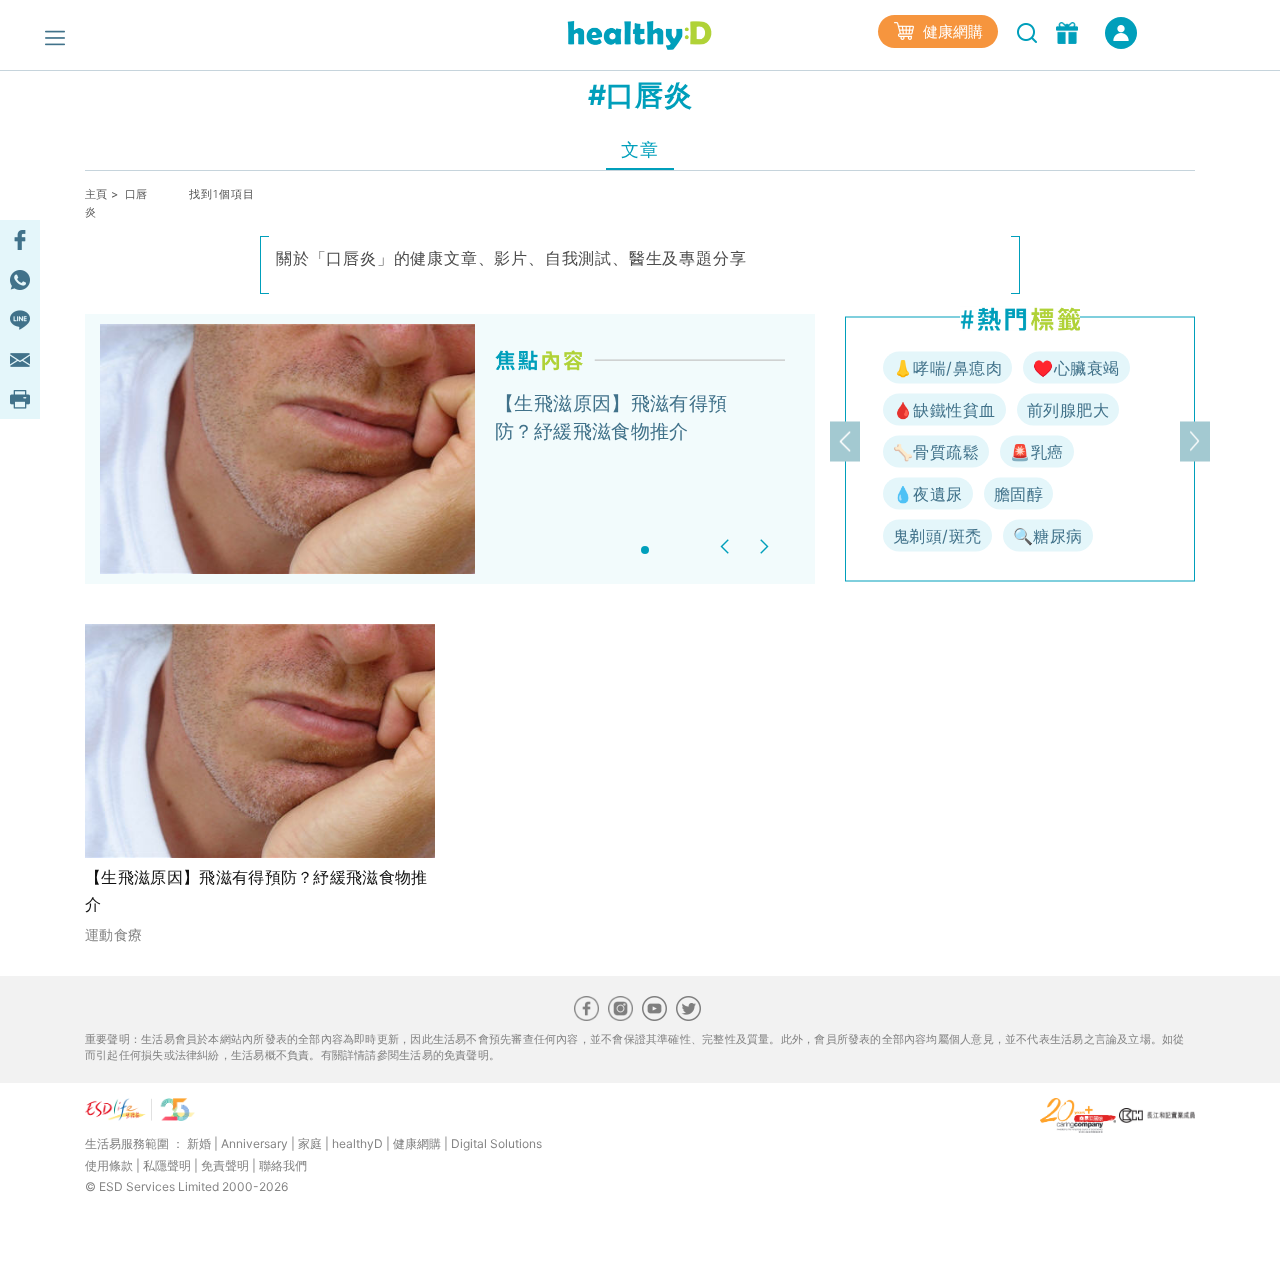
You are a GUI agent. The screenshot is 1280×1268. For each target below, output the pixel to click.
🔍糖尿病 (1048, 536)
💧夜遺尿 (928, 494)
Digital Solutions (496, 1143)
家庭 (310, 1143)
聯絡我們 (283, 1165)
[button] (727, 546)
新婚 (199, 1143)
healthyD (357, 1143)
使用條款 (109, 1165)
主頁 (96, 194)
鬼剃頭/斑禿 (937, 536)
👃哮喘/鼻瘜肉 (947, 368)
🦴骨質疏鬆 (936, 452)
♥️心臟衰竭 (1076, 368)
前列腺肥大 (1068, 410)
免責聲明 (225, 1165)
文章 (639, 149)
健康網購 (951, 31)
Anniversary (254, 1143)
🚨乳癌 (1036, 452)
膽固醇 (1018, 494)
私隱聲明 (167, 1165)
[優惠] (1069, 31)
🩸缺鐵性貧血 (944, 410)
